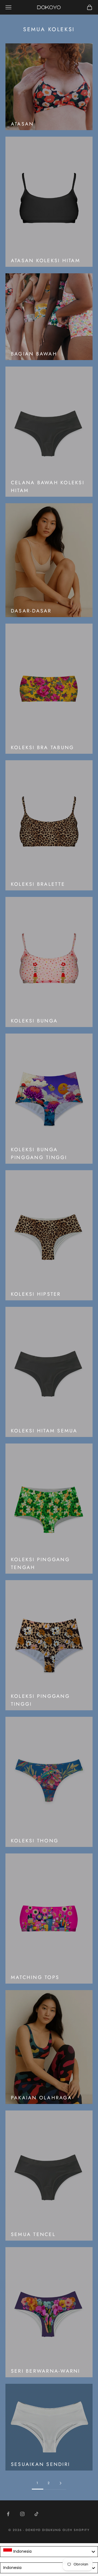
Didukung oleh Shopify (66, 2530)
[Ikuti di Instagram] (22, 2514)
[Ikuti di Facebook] (8, 2514)
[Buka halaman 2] (60, 2483)
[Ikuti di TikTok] (36, 2514)
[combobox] (49, 2552)
